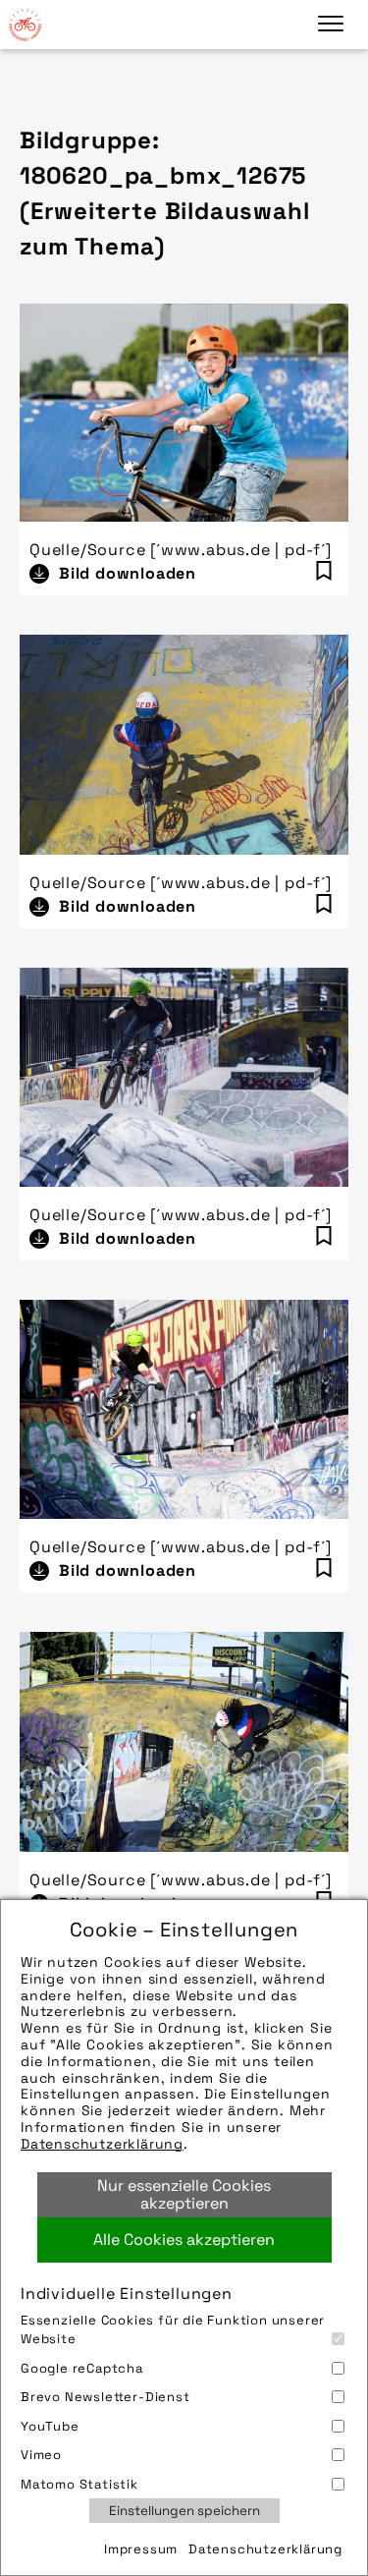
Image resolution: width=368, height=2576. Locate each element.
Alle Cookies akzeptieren (184, 2240)
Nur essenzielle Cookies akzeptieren (184, 2194)
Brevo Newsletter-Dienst (105, 2397)
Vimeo (41, 2455)
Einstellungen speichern (184, 2511)
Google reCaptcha (82, 2368)
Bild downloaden (128, 573)
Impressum (141, 2549)
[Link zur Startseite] (25, 25)
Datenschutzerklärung (102, 2144)
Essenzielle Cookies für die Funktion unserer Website (173, 2330)
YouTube (50, 2426)
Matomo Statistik (79, 2484)
